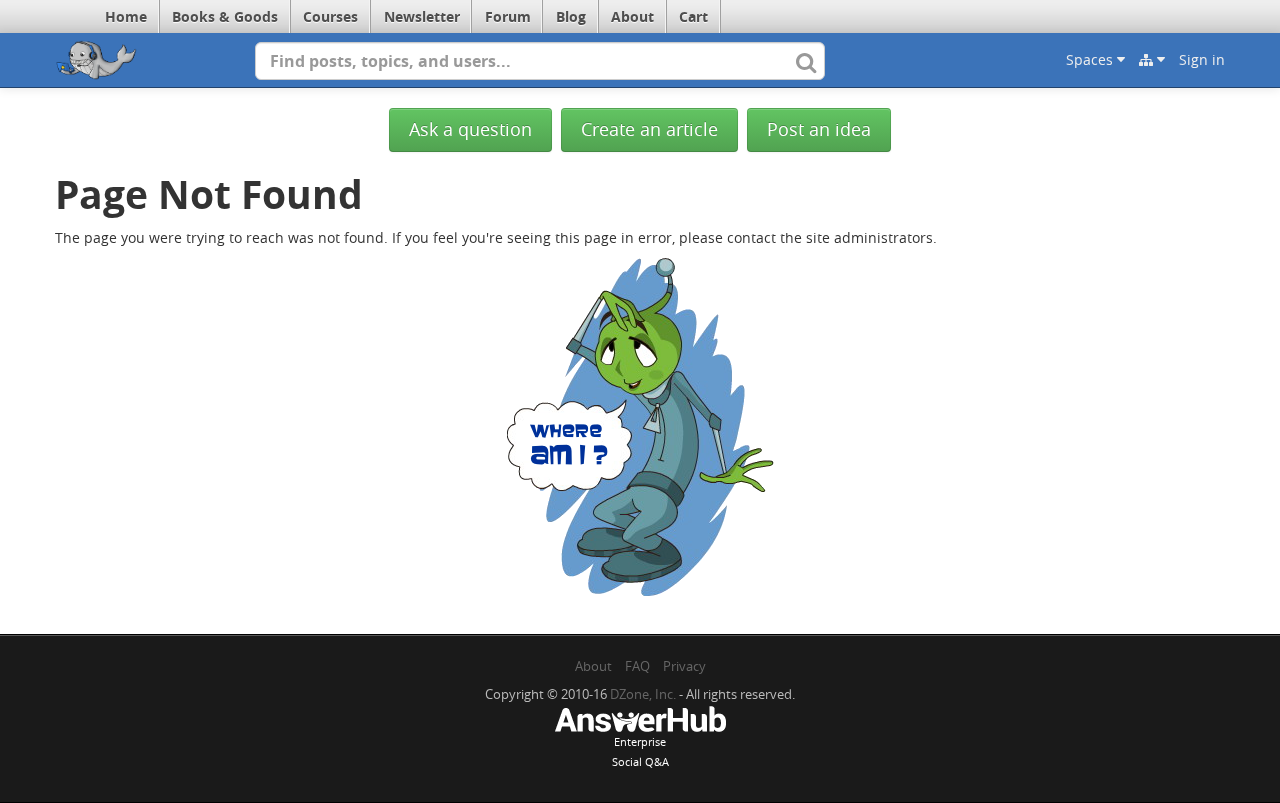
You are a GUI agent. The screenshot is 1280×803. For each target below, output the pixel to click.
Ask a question (470, 129)
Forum (508, 16)
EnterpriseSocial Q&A (640, 751)
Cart (693, 16)
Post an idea (819, 129)
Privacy (684, 666)
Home (126, 16)
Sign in (1202, 59)
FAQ (637, 666)
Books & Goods (225, 16)
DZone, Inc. (643, 694)
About (632, 16)
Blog (571, 16)
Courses (330, 16)
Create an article (649, 129)
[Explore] (1152, 60)
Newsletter (422, 16)
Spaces (1091, 59)
